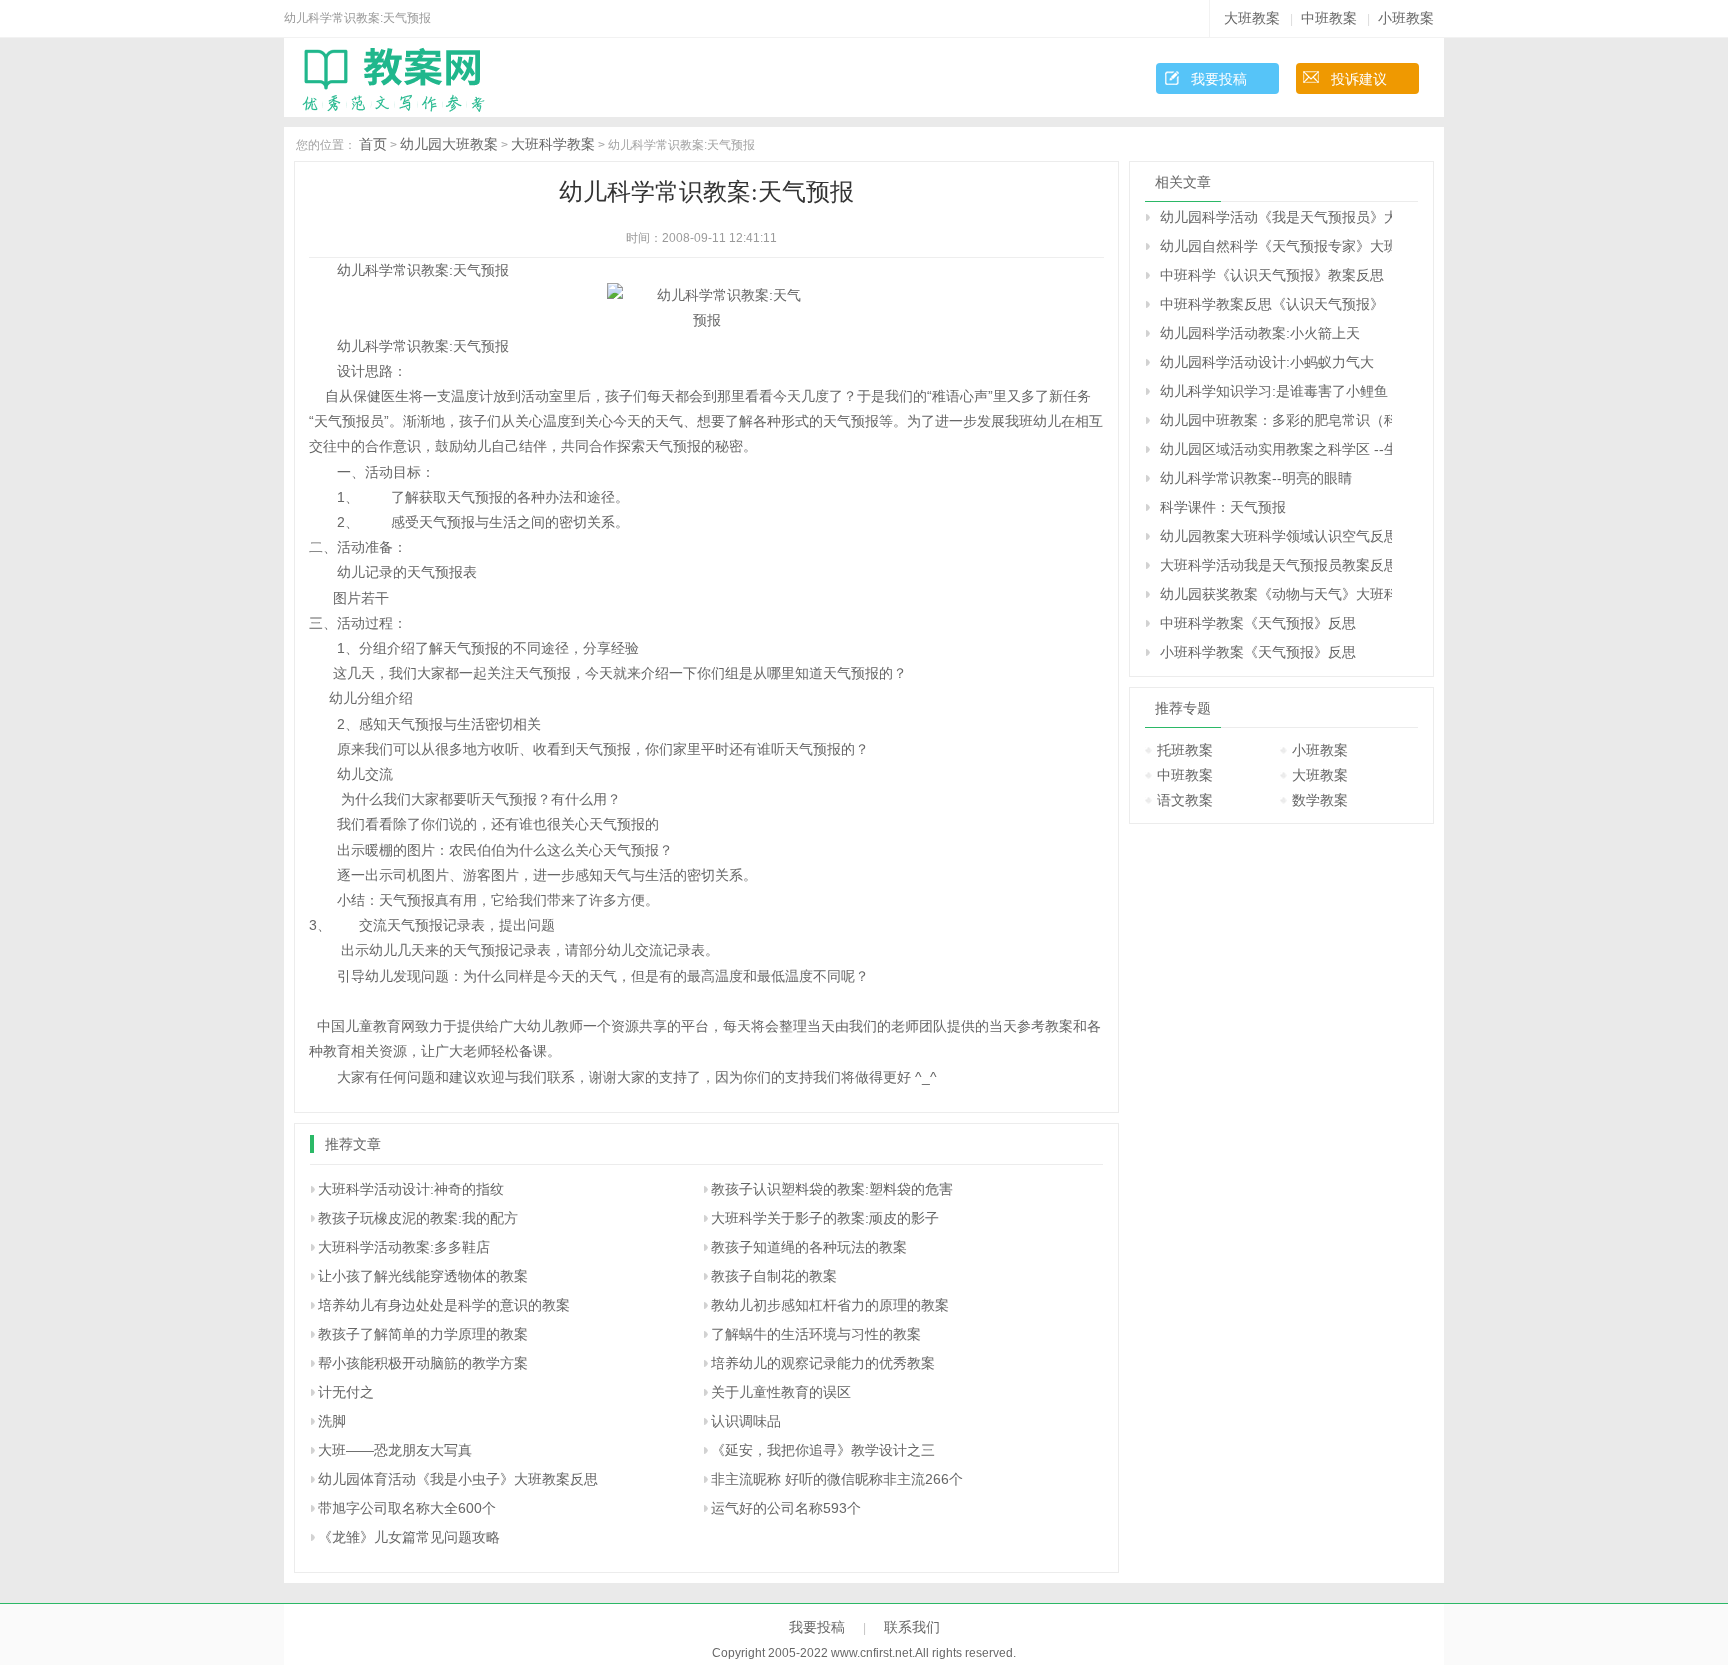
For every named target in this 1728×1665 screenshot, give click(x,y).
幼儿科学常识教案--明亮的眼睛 (1256, 478)
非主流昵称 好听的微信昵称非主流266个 (837, 1479)
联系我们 (912, 1627)
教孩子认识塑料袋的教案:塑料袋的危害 (832, 1189)
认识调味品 (746, 1421)
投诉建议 (1359, 79)
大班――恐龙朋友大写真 (395, 1450)
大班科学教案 (553, 144)
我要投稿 (1219, 79)
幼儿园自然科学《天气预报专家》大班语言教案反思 (1276, 246)
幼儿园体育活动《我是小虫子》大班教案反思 (458, 1479)
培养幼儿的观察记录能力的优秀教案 (823, 1363)
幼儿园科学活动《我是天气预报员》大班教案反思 (1276, 217)
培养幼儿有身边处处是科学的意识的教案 (444, 1305)
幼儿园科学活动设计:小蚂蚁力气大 (1267, 362)
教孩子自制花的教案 (774, 1276)
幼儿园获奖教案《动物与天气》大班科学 (1276, 594)
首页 (373, 144)
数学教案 (1320, 800)
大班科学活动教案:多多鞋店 (404, 1247)
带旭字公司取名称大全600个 (407, 1508)
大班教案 (1252, 18)
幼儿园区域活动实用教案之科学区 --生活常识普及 (1276, 449)
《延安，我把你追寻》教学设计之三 (823, 1450)
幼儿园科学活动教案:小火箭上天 (1260, 333)
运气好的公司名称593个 (786, 1508)
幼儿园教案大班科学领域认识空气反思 (1276, 536)
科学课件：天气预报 (1223, 507)
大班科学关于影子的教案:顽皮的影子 (825, 1218)
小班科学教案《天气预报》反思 (1258, 652)
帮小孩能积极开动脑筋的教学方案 (423, 1363)
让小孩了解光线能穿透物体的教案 (423, 1276)
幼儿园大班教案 (449, 144)
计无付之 (346, 1392)
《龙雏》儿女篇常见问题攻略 (409, 1537)
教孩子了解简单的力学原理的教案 (423, 1334)
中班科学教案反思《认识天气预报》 (1272, 304)
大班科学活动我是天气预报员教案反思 (1276, 565)
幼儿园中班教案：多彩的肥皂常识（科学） (1276, 420)
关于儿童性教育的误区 (781, 1392)
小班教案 (1406, 18)
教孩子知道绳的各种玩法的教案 (809, 1247)
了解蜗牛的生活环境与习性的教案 (816, 1334)
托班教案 (1185, 750)
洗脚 (332, 1421)
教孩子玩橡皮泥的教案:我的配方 (418, 1218)
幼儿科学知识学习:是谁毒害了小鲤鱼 (1274, 391)
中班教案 (1329, 18)
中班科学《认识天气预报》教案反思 (1272, 275)
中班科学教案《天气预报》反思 (1258, 623)
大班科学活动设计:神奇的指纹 (411, 1189)
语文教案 (1185, 800)
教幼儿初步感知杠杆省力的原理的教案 (830, 1305)
